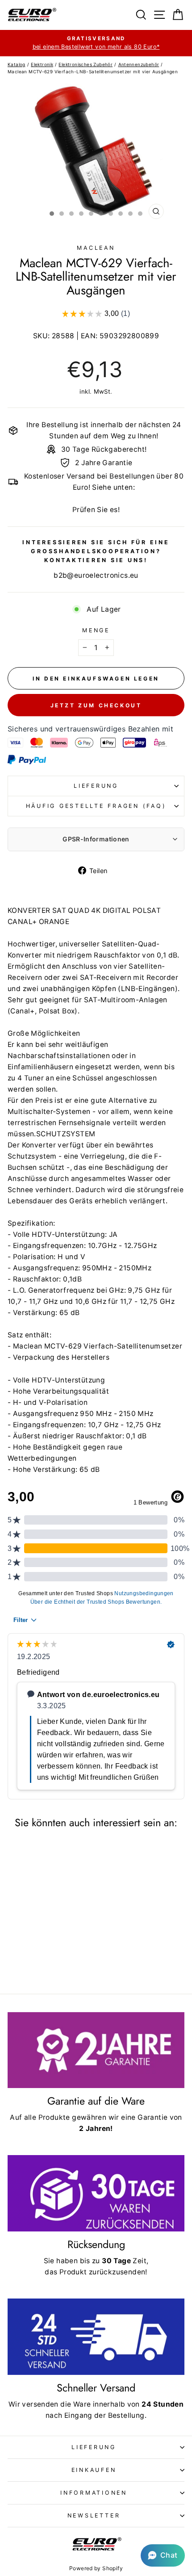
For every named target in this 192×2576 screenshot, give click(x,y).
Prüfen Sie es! (96, 510)
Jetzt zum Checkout (96, 705)
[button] (163, 2555)
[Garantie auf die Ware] (96, 2050)
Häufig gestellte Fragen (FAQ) (96, 806)
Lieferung (96, 786)
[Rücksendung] (96, 2193)
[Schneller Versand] (96, 2337)
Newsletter (94, 2515)
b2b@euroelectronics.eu (96, 575)
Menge (96, 630)
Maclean (96, 248)
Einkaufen (94, 2470)
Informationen (94, 2493)
